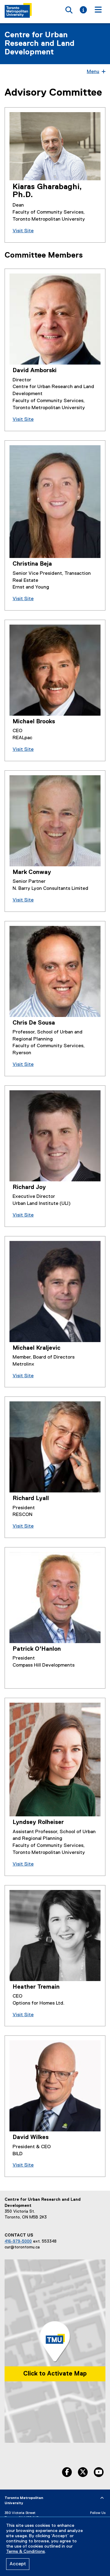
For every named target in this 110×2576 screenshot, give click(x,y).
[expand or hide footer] (102, 2498)
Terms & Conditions (26, 2552)
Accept (18, 2564)
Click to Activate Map (55, 2374)
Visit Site (23, 231)
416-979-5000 (18, 2241)
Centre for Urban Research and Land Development (40, 44)
